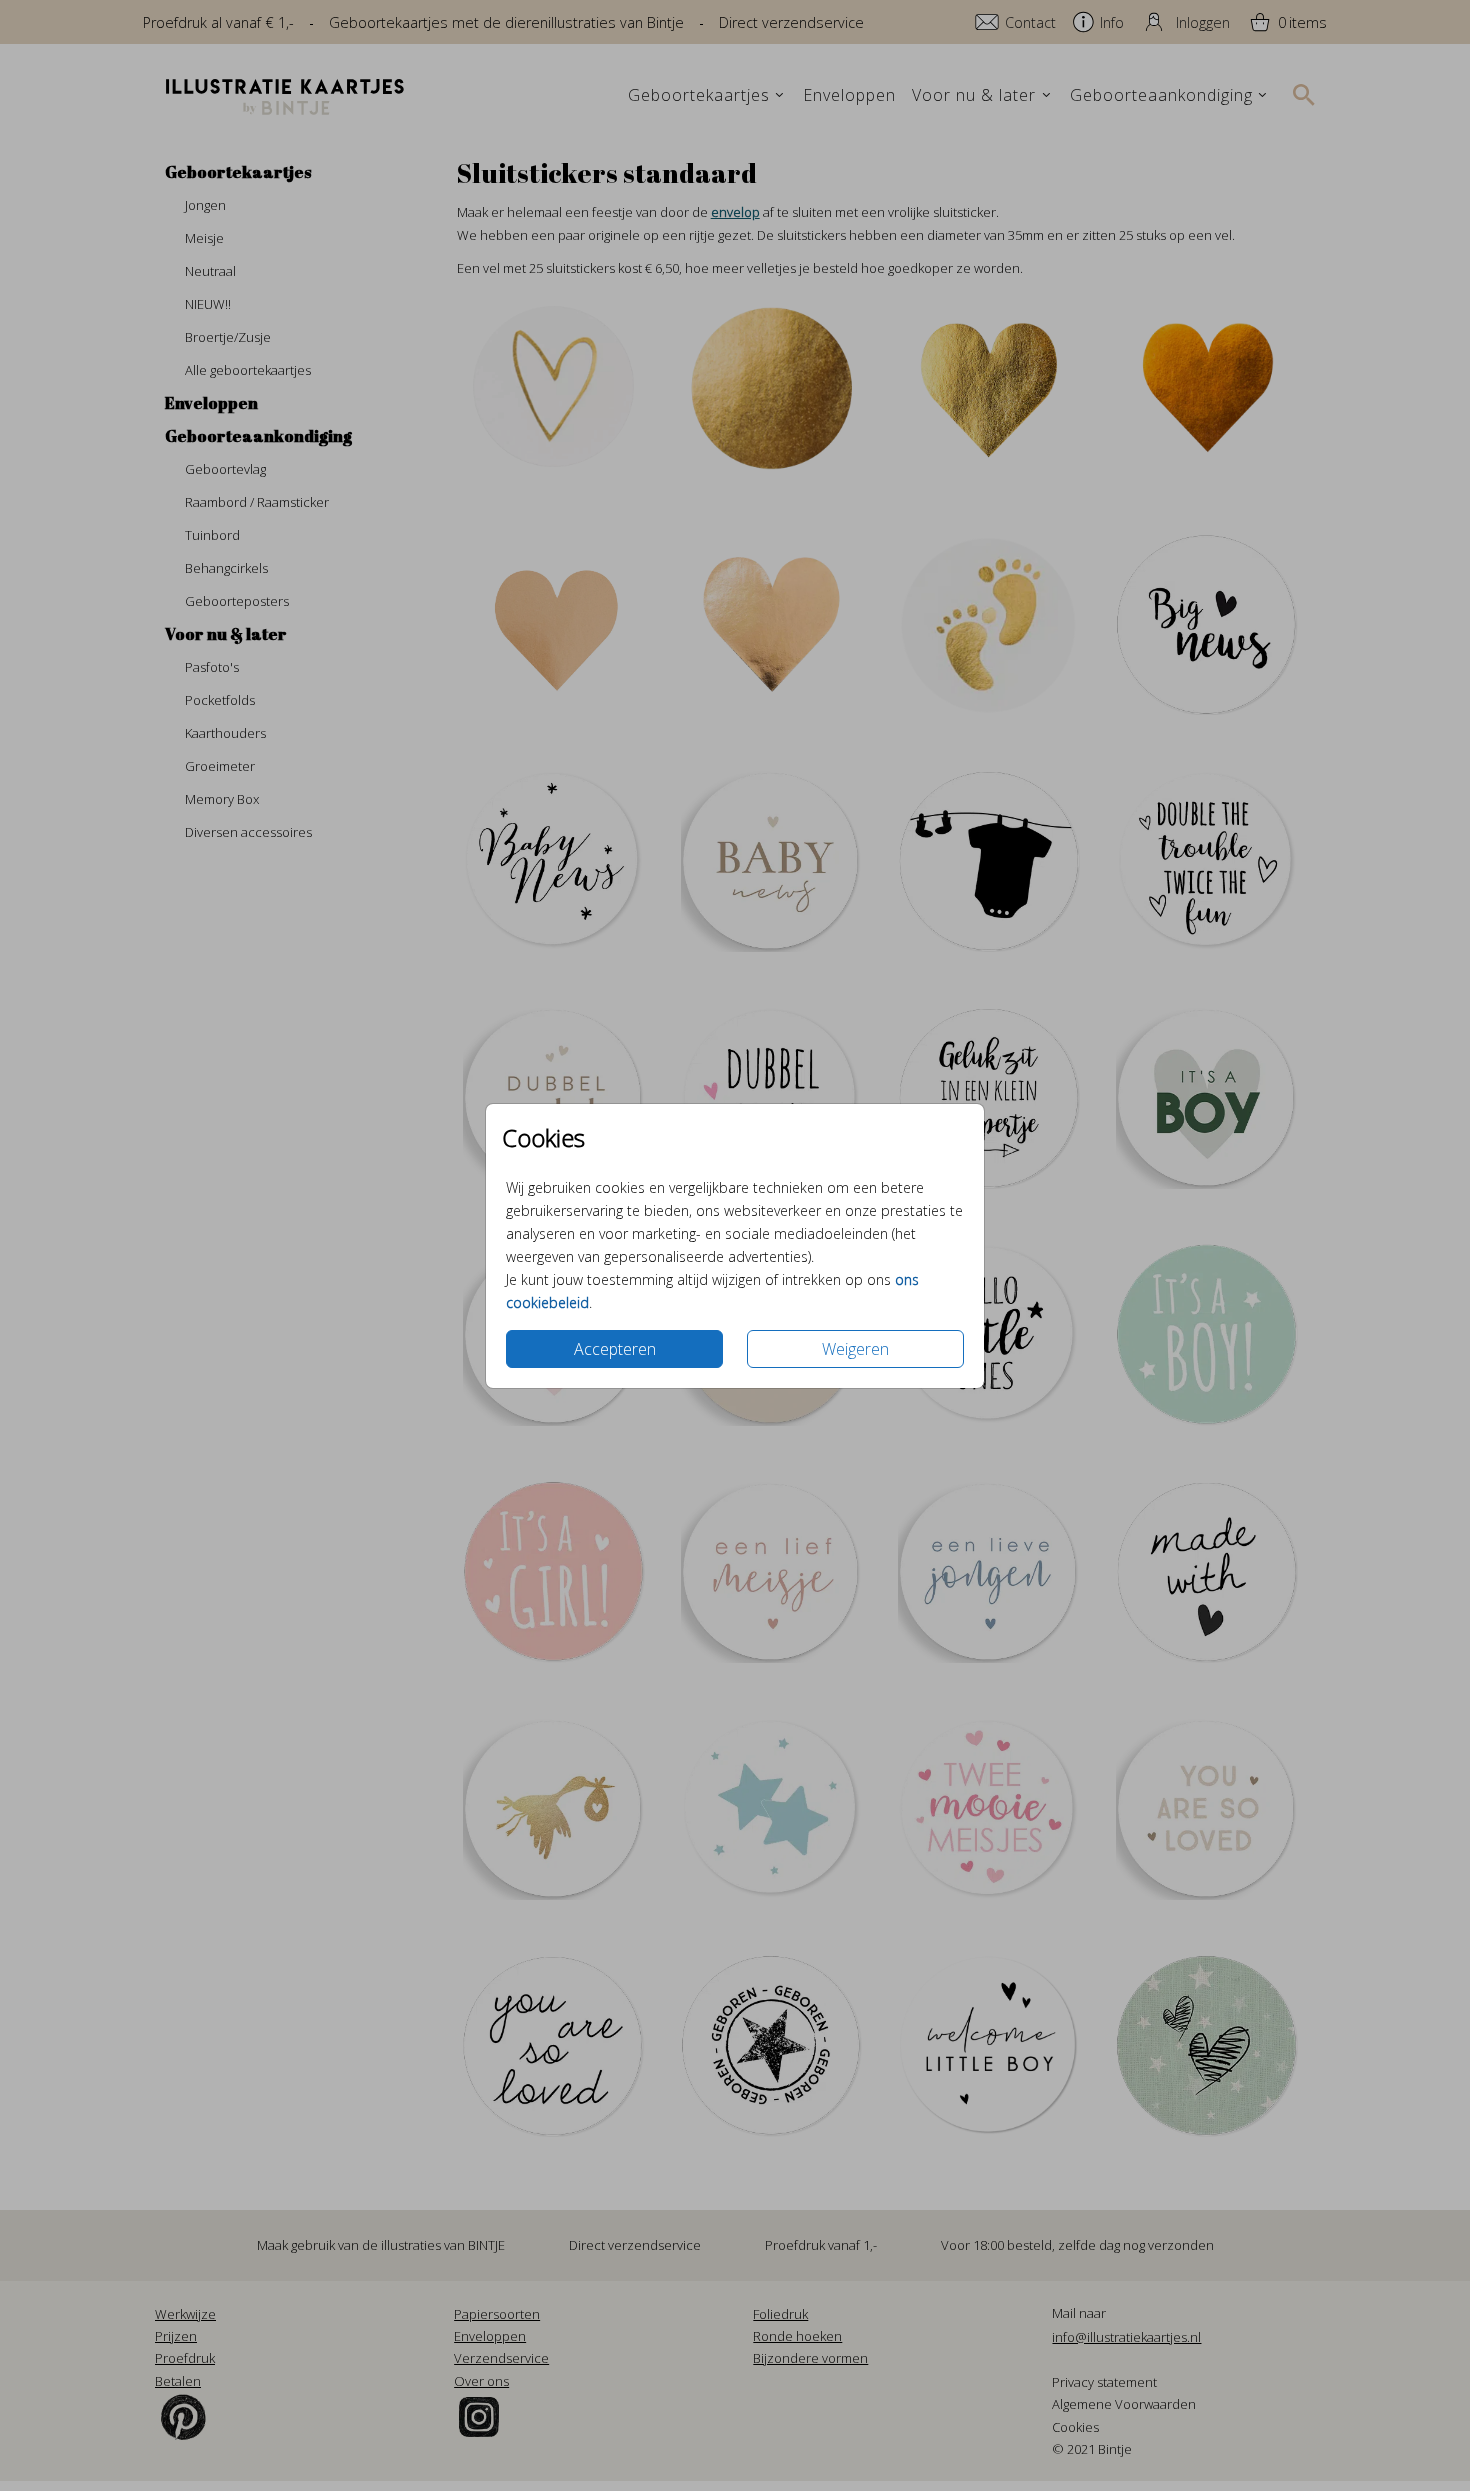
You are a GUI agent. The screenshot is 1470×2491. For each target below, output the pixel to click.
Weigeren (855, 1349)
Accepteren (615, 1349)
